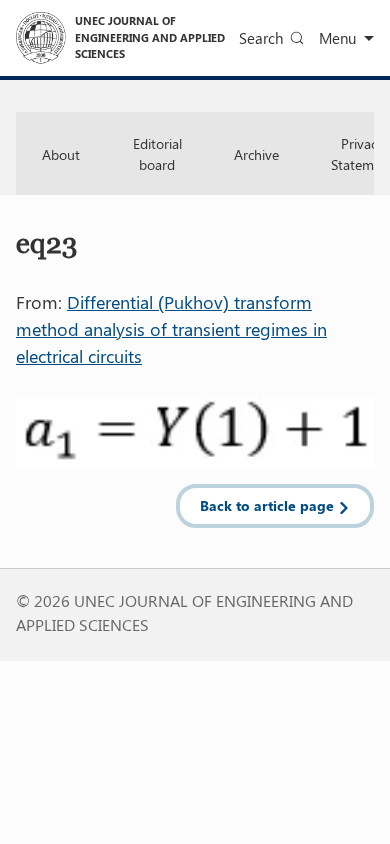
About (61, 154)
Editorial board (157, 154)
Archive (256, 154)
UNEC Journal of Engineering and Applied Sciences (150, 37)
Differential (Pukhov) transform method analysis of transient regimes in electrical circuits (171, 329)
